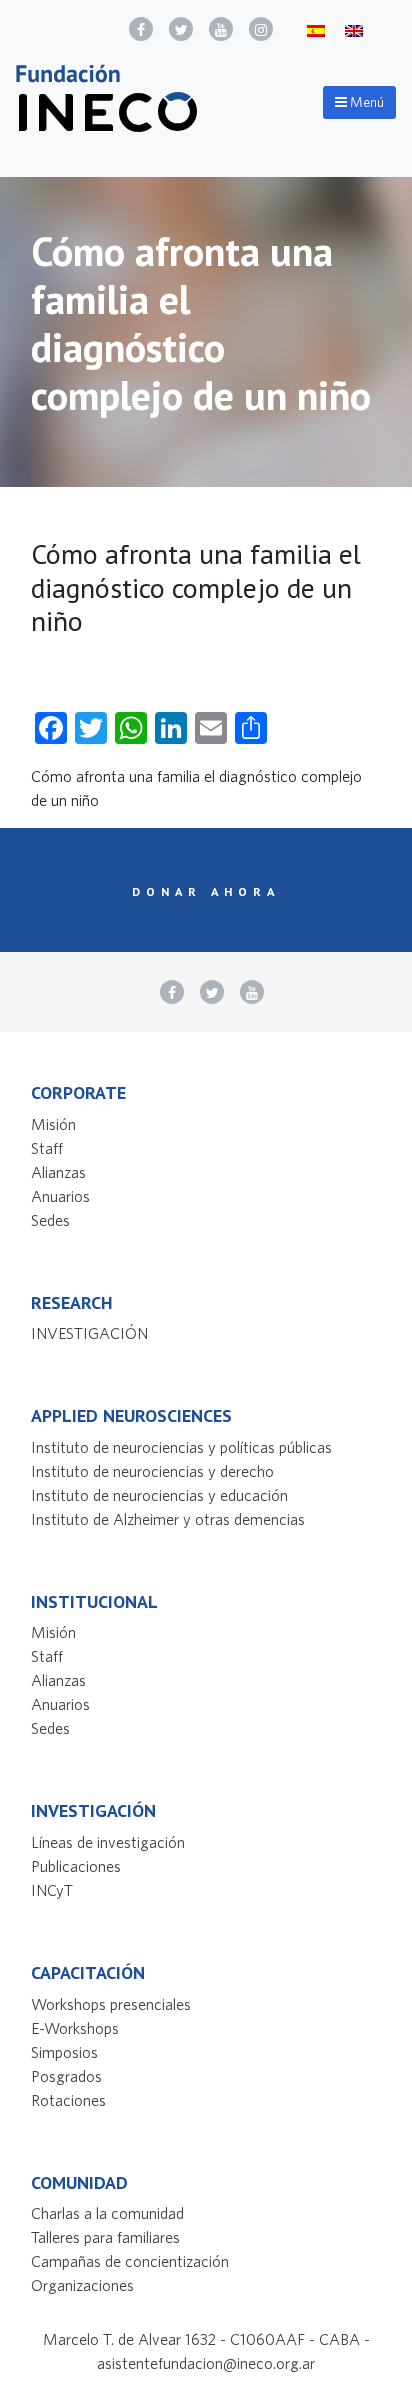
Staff (47, 1148)
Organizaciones (82, 2285)
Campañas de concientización (130, 2261)
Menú (365, 102)
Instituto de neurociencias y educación (159, 1495)
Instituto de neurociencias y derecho (152, 1471)
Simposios (64, 2052)
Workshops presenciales (111, 2004)
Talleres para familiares (105, 2237)
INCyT (52, 1890)
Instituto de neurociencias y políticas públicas (181, 1447)
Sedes (50, 1220)
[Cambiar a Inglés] (354, 29)
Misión (53, 1124)
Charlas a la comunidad (107, 2213)
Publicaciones (76, 1866)
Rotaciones (68, 2100)
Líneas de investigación (108, 1842)
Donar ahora (206, 891)
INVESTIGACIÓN (89, 1333)
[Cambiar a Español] (316, 29)
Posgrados (66, 2076)
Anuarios (60, 1196)
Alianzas (58, 1172)
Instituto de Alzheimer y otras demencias (168, 1519)
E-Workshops (75, 2028)
